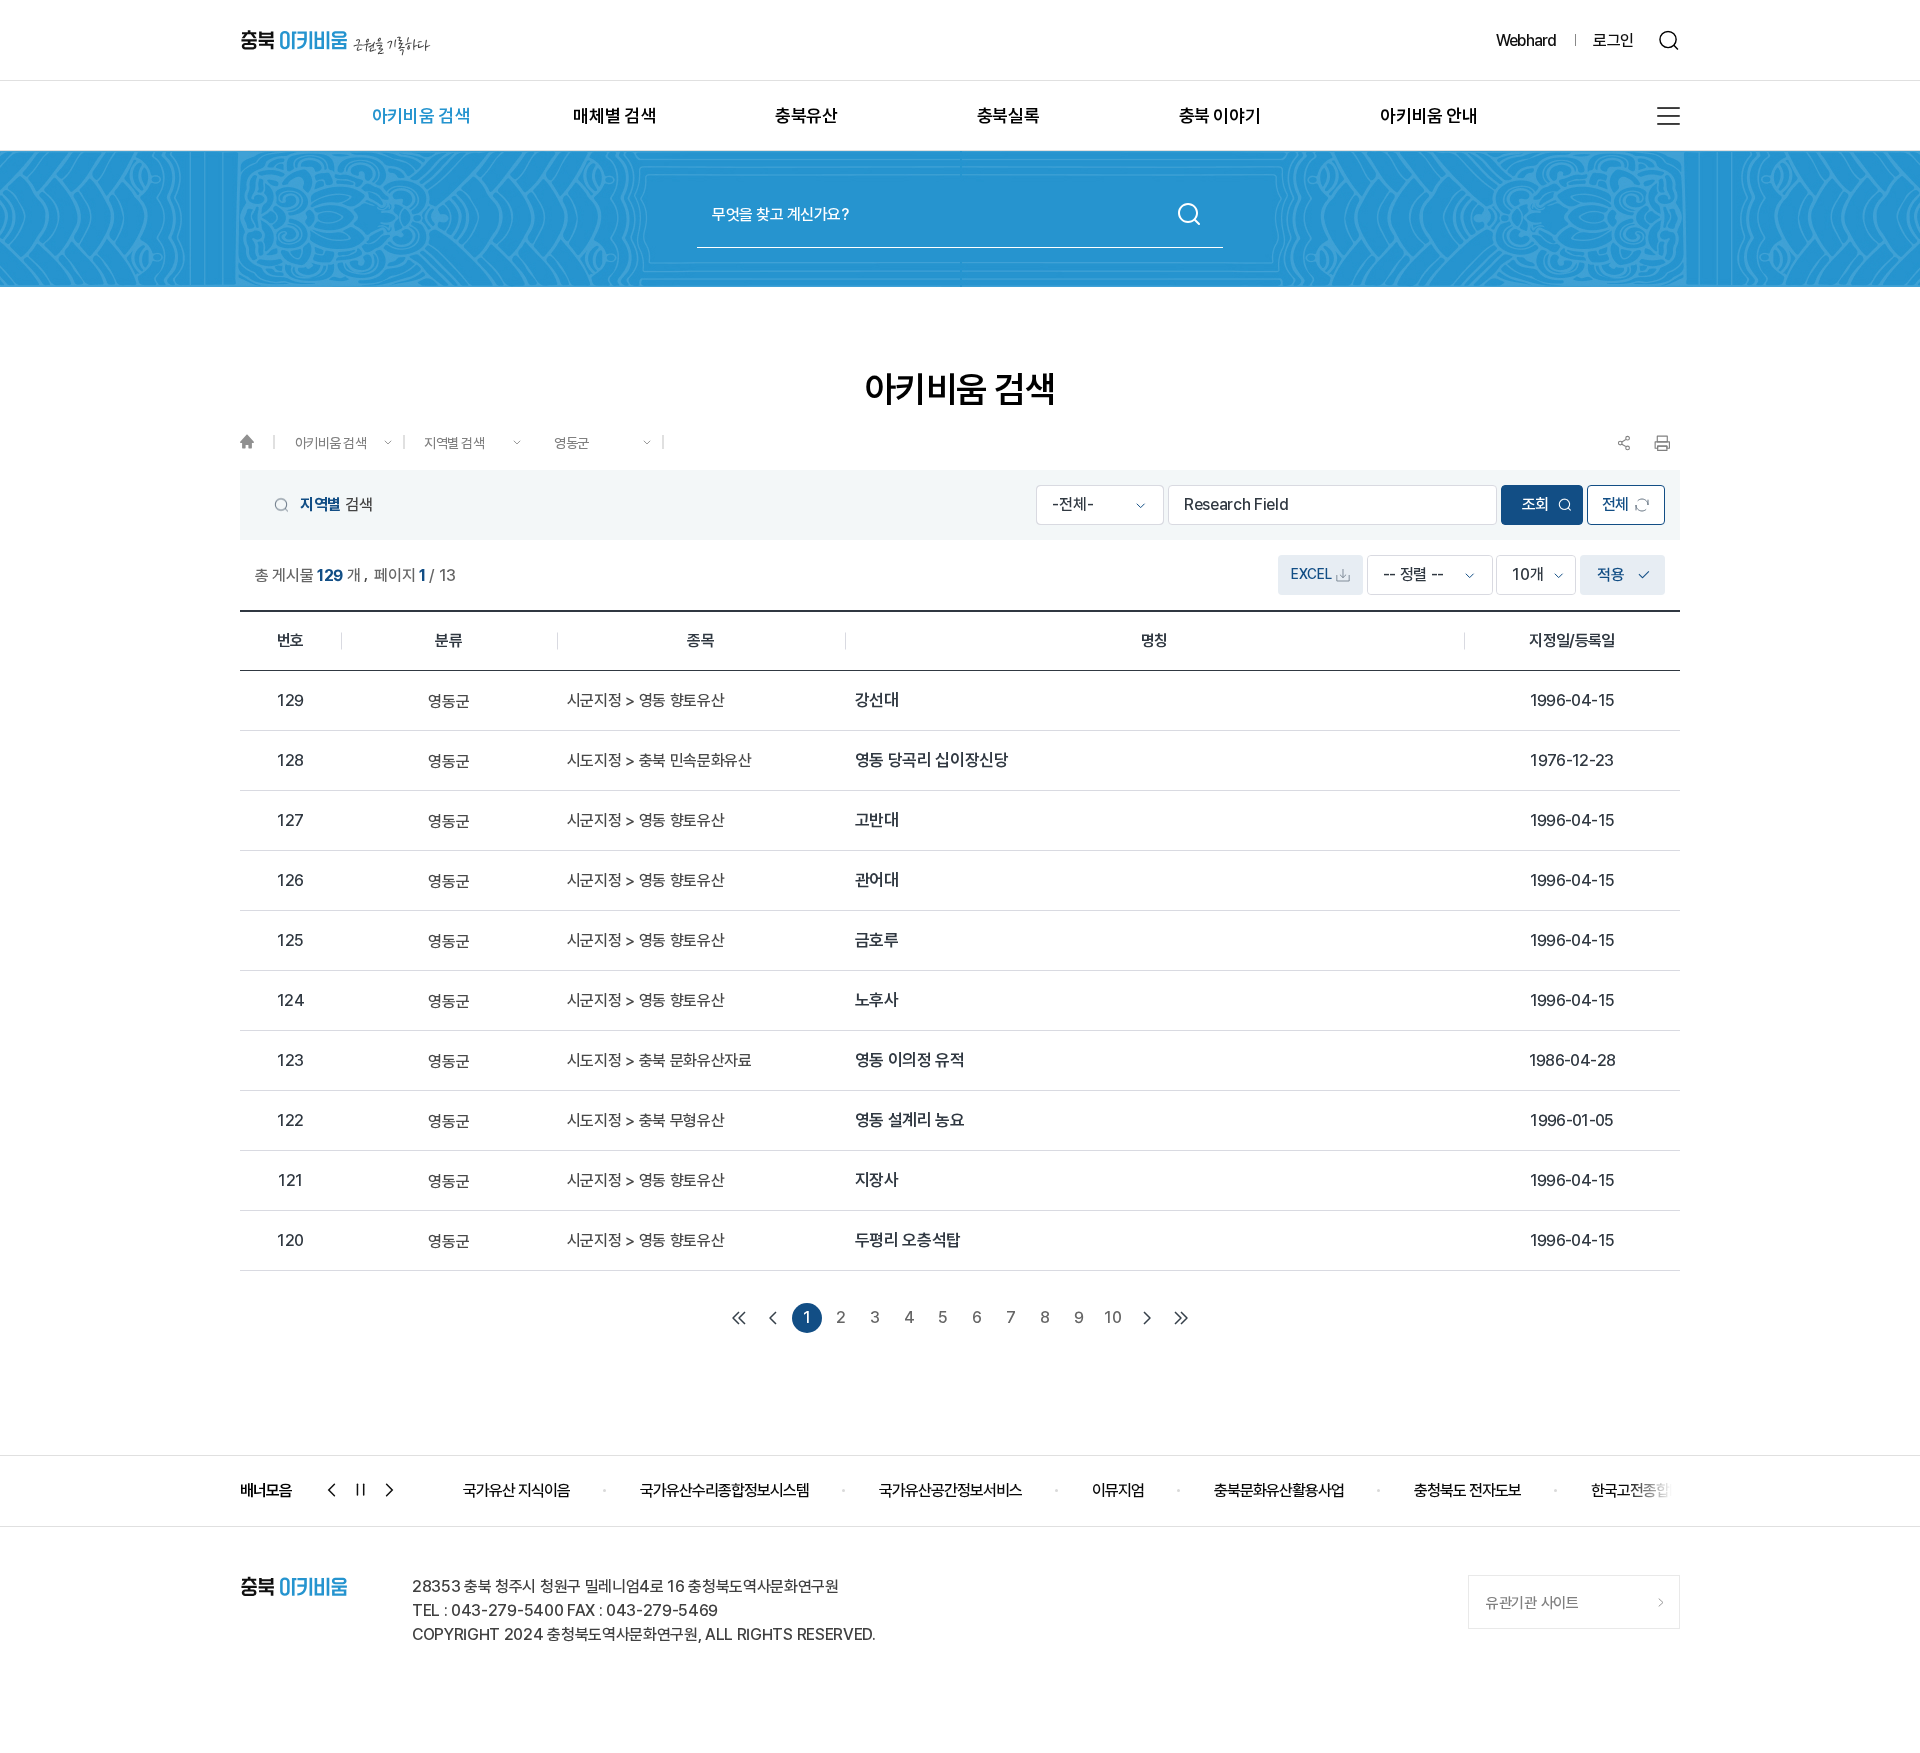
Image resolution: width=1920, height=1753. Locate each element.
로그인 (1613, 40)
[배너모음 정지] (361, 1490)
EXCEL (1311, 574)
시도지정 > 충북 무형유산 (646, 1121)
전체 (1615, 504)
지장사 (877, 1180)
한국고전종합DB (1639, 1490)
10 (1112, 1317)
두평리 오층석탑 (908, 1240)
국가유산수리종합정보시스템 (724, 1490)
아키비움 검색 (331, 443)
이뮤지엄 (1118, 1490)
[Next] (1147, 1318)
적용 (1610, 574)
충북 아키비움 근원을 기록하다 (335, 40)
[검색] (1669, 40)
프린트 (1662, 443)
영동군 (571, 443)
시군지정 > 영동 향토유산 (646, 701)
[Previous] (773, 1318)
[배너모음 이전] (332, 1490)
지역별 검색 (454, 443)
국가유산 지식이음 (516, 1490)
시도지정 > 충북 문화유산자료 (659, 1061)
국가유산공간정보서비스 (950, 1490)
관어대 (877, 880)
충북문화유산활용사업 (1279, 1490)
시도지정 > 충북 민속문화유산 (659, 761)
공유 (1624, 443)
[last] (1181, 1318)
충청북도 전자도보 (1467, 1490)
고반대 (877, 820)
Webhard (1526, 40)
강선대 (877, 700)
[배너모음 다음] (390, 1490)
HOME (256, 442)
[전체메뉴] (1668, 116)
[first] (739, 1318)
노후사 (877, 1000)
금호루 (877, 940)
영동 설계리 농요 (910, 1120)
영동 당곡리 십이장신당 (932, 760)
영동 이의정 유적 (910, 1060)
